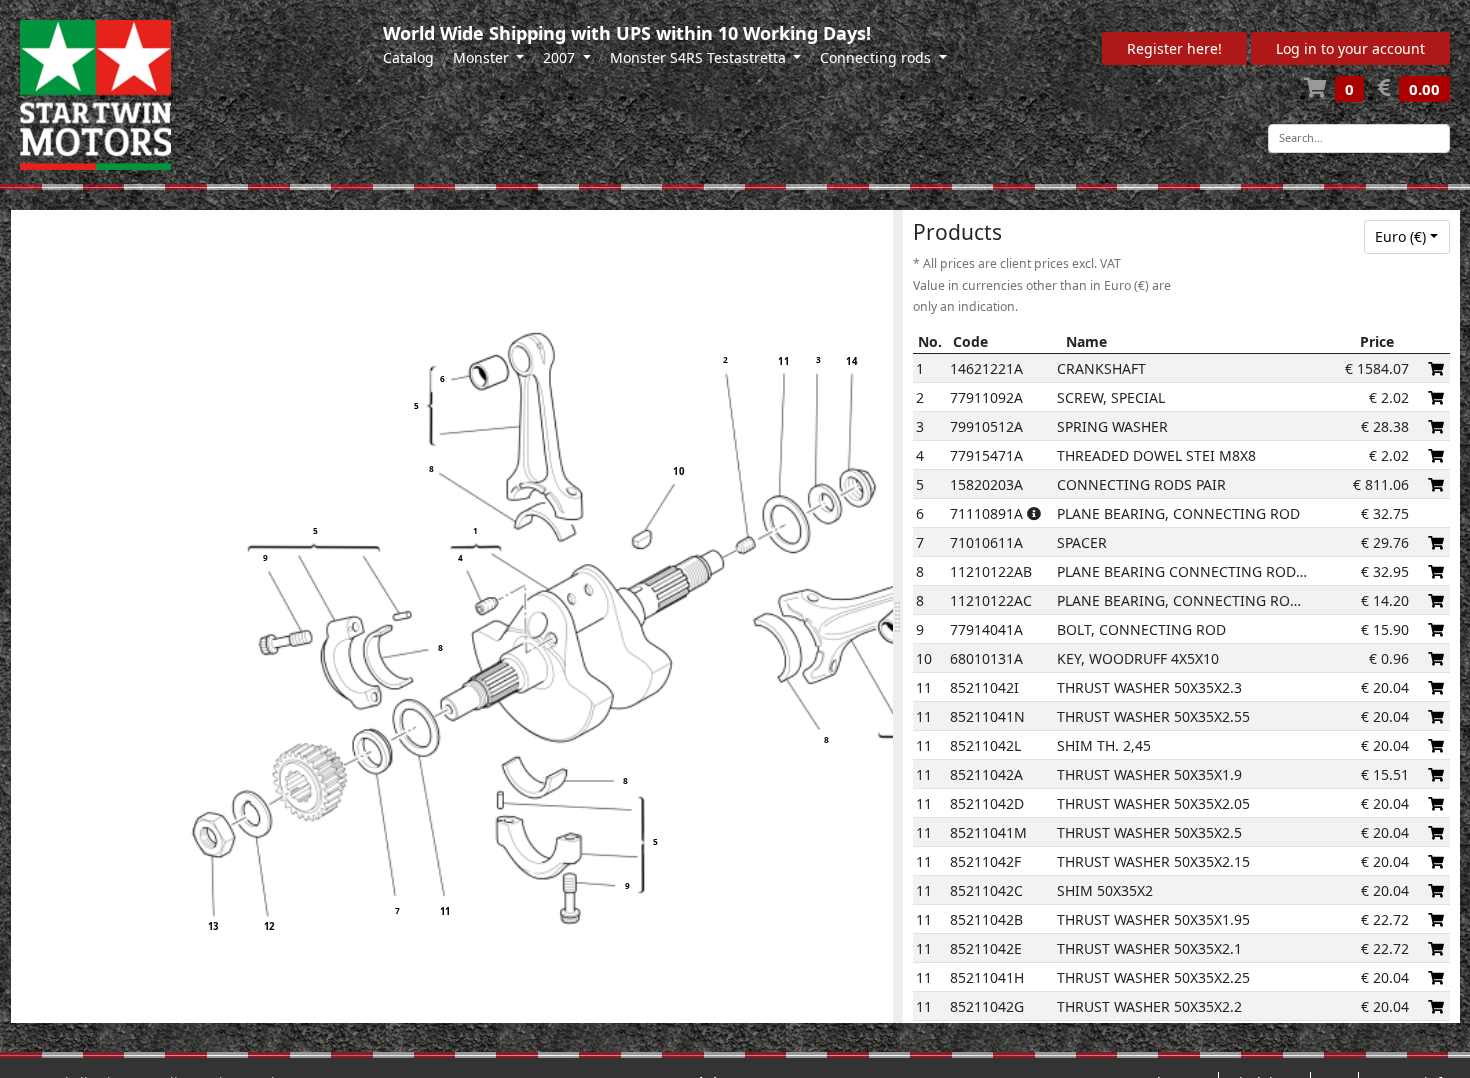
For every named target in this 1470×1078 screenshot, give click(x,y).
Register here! (1174, 48)
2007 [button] (561, 57)
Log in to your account (1350, 48)
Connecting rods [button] (877, 57)
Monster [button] (483, 57)
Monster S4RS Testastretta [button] (700, 57)
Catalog (408, 57)
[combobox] (1407, 237)
